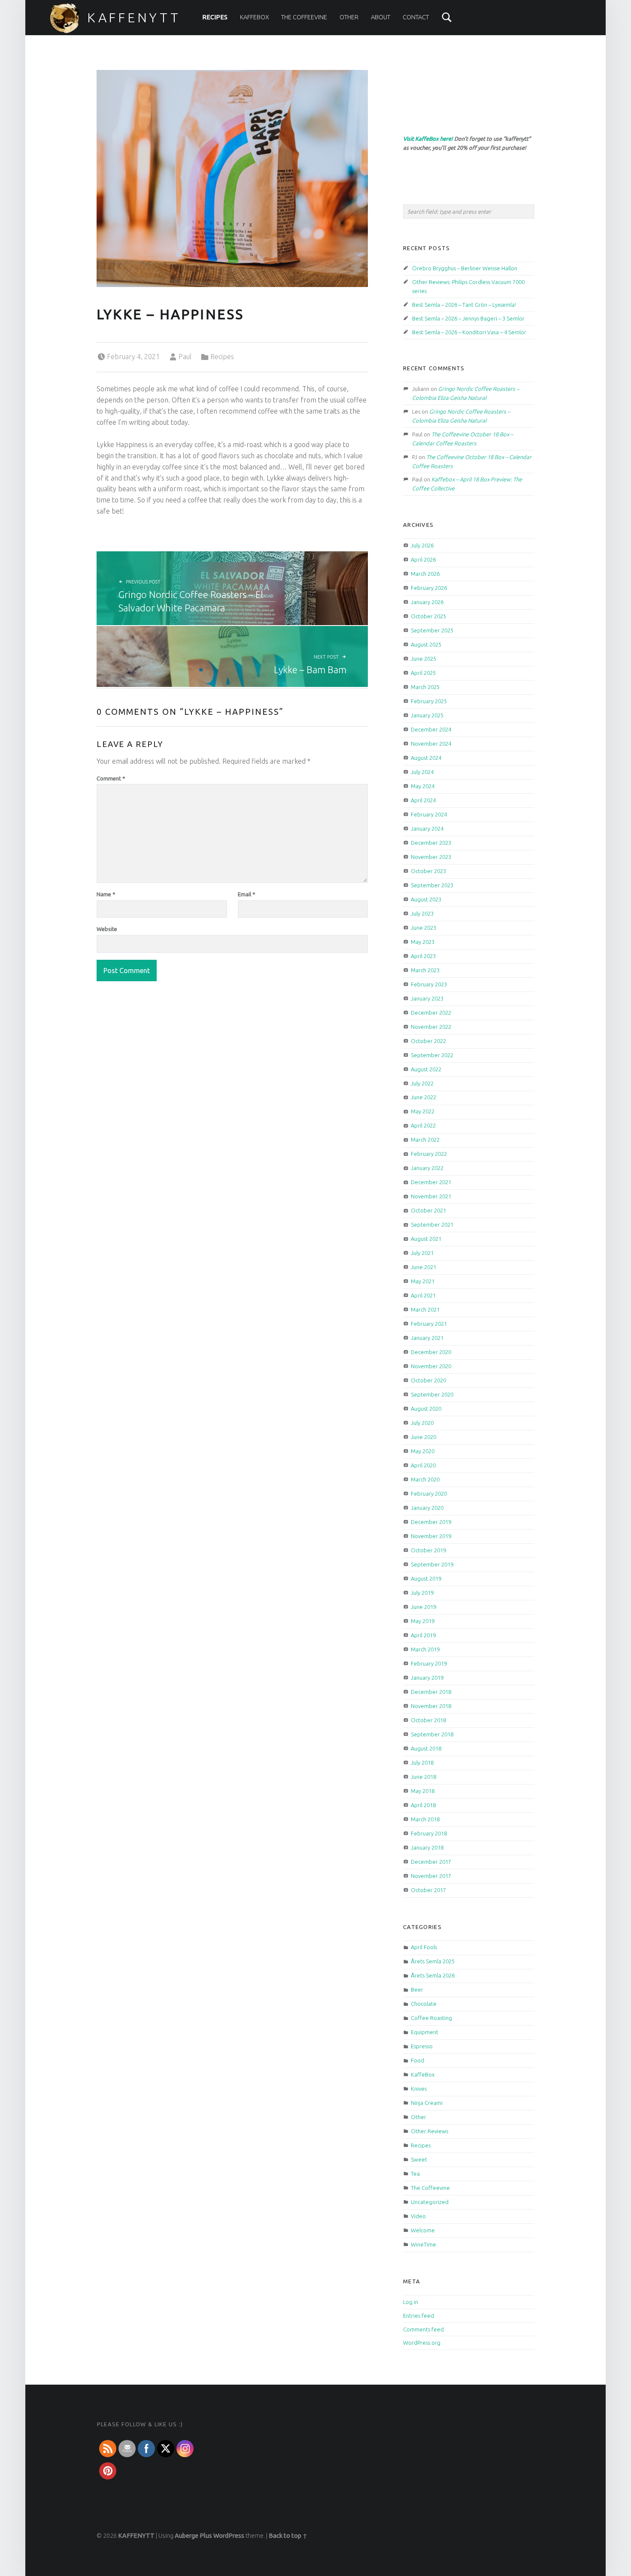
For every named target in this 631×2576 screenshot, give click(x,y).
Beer (417, 1989)
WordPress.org (422, 2343)
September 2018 (432, 1734)
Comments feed (423, 2329)
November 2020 (431, 1366)
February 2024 (429, 814)
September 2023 (432, 885)
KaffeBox (255, 17)
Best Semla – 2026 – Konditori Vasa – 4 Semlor (469, 332)
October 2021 (428, 1210)
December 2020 (431, 1352)
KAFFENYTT (134, 18)
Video (418, 2216)
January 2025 (427, 715)
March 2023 (425, 970)
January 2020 (427, 1508)
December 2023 (431, 843)
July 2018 (422, 1763)
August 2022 (426, 1069)
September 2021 (432, 1225)
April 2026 (423, 559)
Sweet (419, 2159)
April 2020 (423, 1465)
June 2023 (423, 928)
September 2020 (432, 1394)
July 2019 (422, 1593)
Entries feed (419, 2316)
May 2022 (423, 1111)
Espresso (422, 2046)
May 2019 (423, 1621)
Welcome (423, 2230)
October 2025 (428, 616)
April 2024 (423, 800)
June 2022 (423, 1097)
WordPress (229, 2536)
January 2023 (427, 998)
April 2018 (423, 1805)
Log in (411, 2302)
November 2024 (431, 744)
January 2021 (427, 1338)
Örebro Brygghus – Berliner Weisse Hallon (465, 268)
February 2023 (429, 984)
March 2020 (425, 1479)
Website (107, 929)
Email (247, 894)
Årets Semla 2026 (433, 1975)
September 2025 (432, 630)
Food (417, 2060)
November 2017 (431, 1876)
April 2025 (423, 673)
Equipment (425, 2032)
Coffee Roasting (431, 2018)
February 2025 (429, 701)
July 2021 (422, 1253)
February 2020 (429, 1494)
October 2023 (428, 871)
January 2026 (427, 602)
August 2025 (426, 644)
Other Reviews (429, 2131)
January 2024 (427, 828)
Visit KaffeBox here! (428, 139)
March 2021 (425, 1309)
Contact (416, 17)
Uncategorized (430, 2202)
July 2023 (422, 913)
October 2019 (428, 1550)
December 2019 (431, 1522)
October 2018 (428, 1720)
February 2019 (429, 1663)
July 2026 (422, 545)
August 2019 (426, 1578)
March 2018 (425, 1819)
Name (106, 894)
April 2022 (423, 1125)
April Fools (424, 1947)
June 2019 (423, 1607)
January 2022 (427, 1168)
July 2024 (422, 772)
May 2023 (423, 942)
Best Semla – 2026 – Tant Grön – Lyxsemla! (464, 305)
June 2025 (423, 659)
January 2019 (427, 1678)
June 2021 (423, 1267)
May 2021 (423, 1281)
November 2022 (431, 1027)
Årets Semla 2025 (433, 1961)
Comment (111, 778)
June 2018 (423, 1777)
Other (349, 17)
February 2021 (429, 1324)
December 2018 (431, 1692)
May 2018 (423, 1791)
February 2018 (429, 1833)
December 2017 (431, 1862)
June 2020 (423, 1437)
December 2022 (431, 1013)
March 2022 (425, 1140)
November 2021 (431, 1196)
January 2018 (427, 1847)
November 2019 (431, 1536)
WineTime (423, 2244)
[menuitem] (215, 17)
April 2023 (423, 956)
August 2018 (426, 1748)
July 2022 (422, 1083)
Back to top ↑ (288, 2536)
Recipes (215, 17)
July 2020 (422, 1423)
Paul (185, 357)
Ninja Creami (427, 2103)
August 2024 (426, 758)
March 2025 (425, 687)
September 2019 (432, 1564)
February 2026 (429, 588)
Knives (419, 2089)
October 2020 (428, 1380)
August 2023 (426, 899)
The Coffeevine (304, 17)
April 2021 (423, 1295)
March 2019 (425, 1649)
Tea (415, 2174)
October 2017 (428, 1890)
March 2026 (425, 574)
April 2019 (423, 1635)
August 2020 (426, 1409)
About (381, 17)
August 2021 (426, 1239)
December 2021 (431, 1182)
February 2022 (429, 1154)
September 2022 (432, 1055)
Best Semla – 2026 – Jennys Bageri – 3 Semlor (468, 318)
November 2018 (431, 1706)
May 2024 (423, 786)
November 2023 (431, 857)
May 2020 (423, 1451)
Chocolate (424, 2004)
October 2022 (428, 1041)
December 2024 (431, 729)
